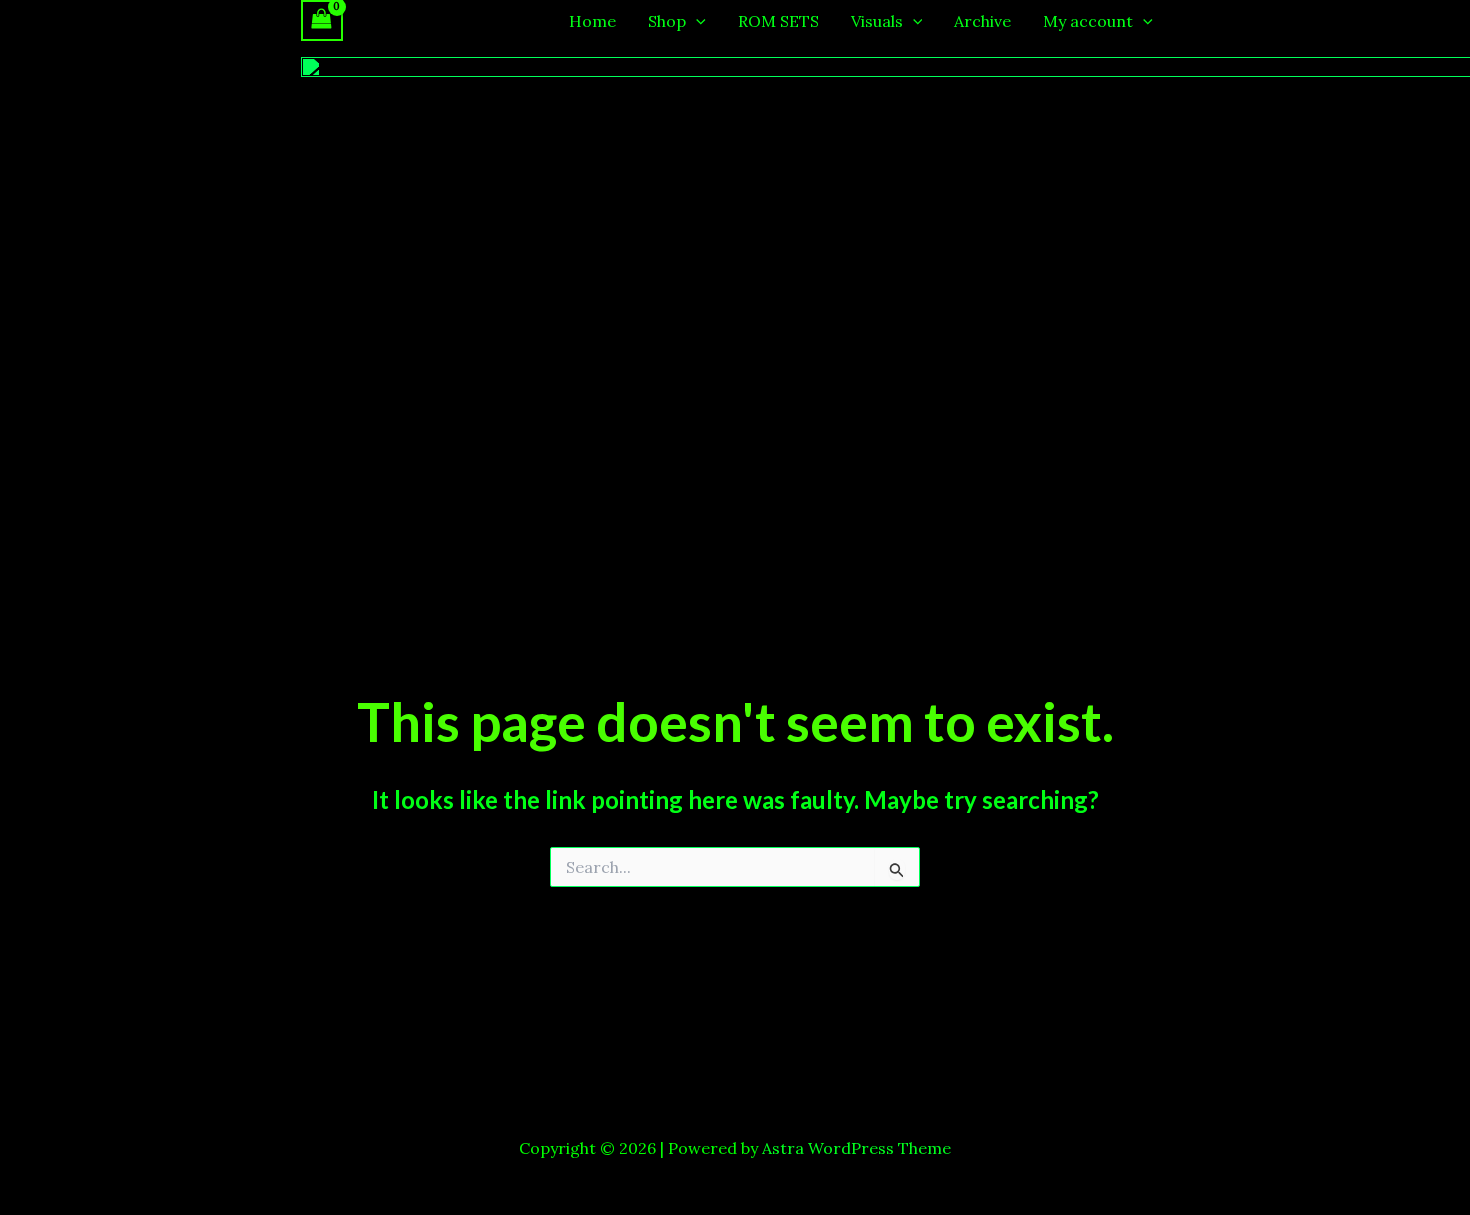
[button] (696, 21)
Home (592, 21)
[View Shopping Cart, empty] (322, 20)
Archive (982, 21)
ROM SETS (778, 21)
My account (1088, 21)
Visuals (877, 21)
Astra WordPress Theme (856, 1148)
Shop (667, 21)
